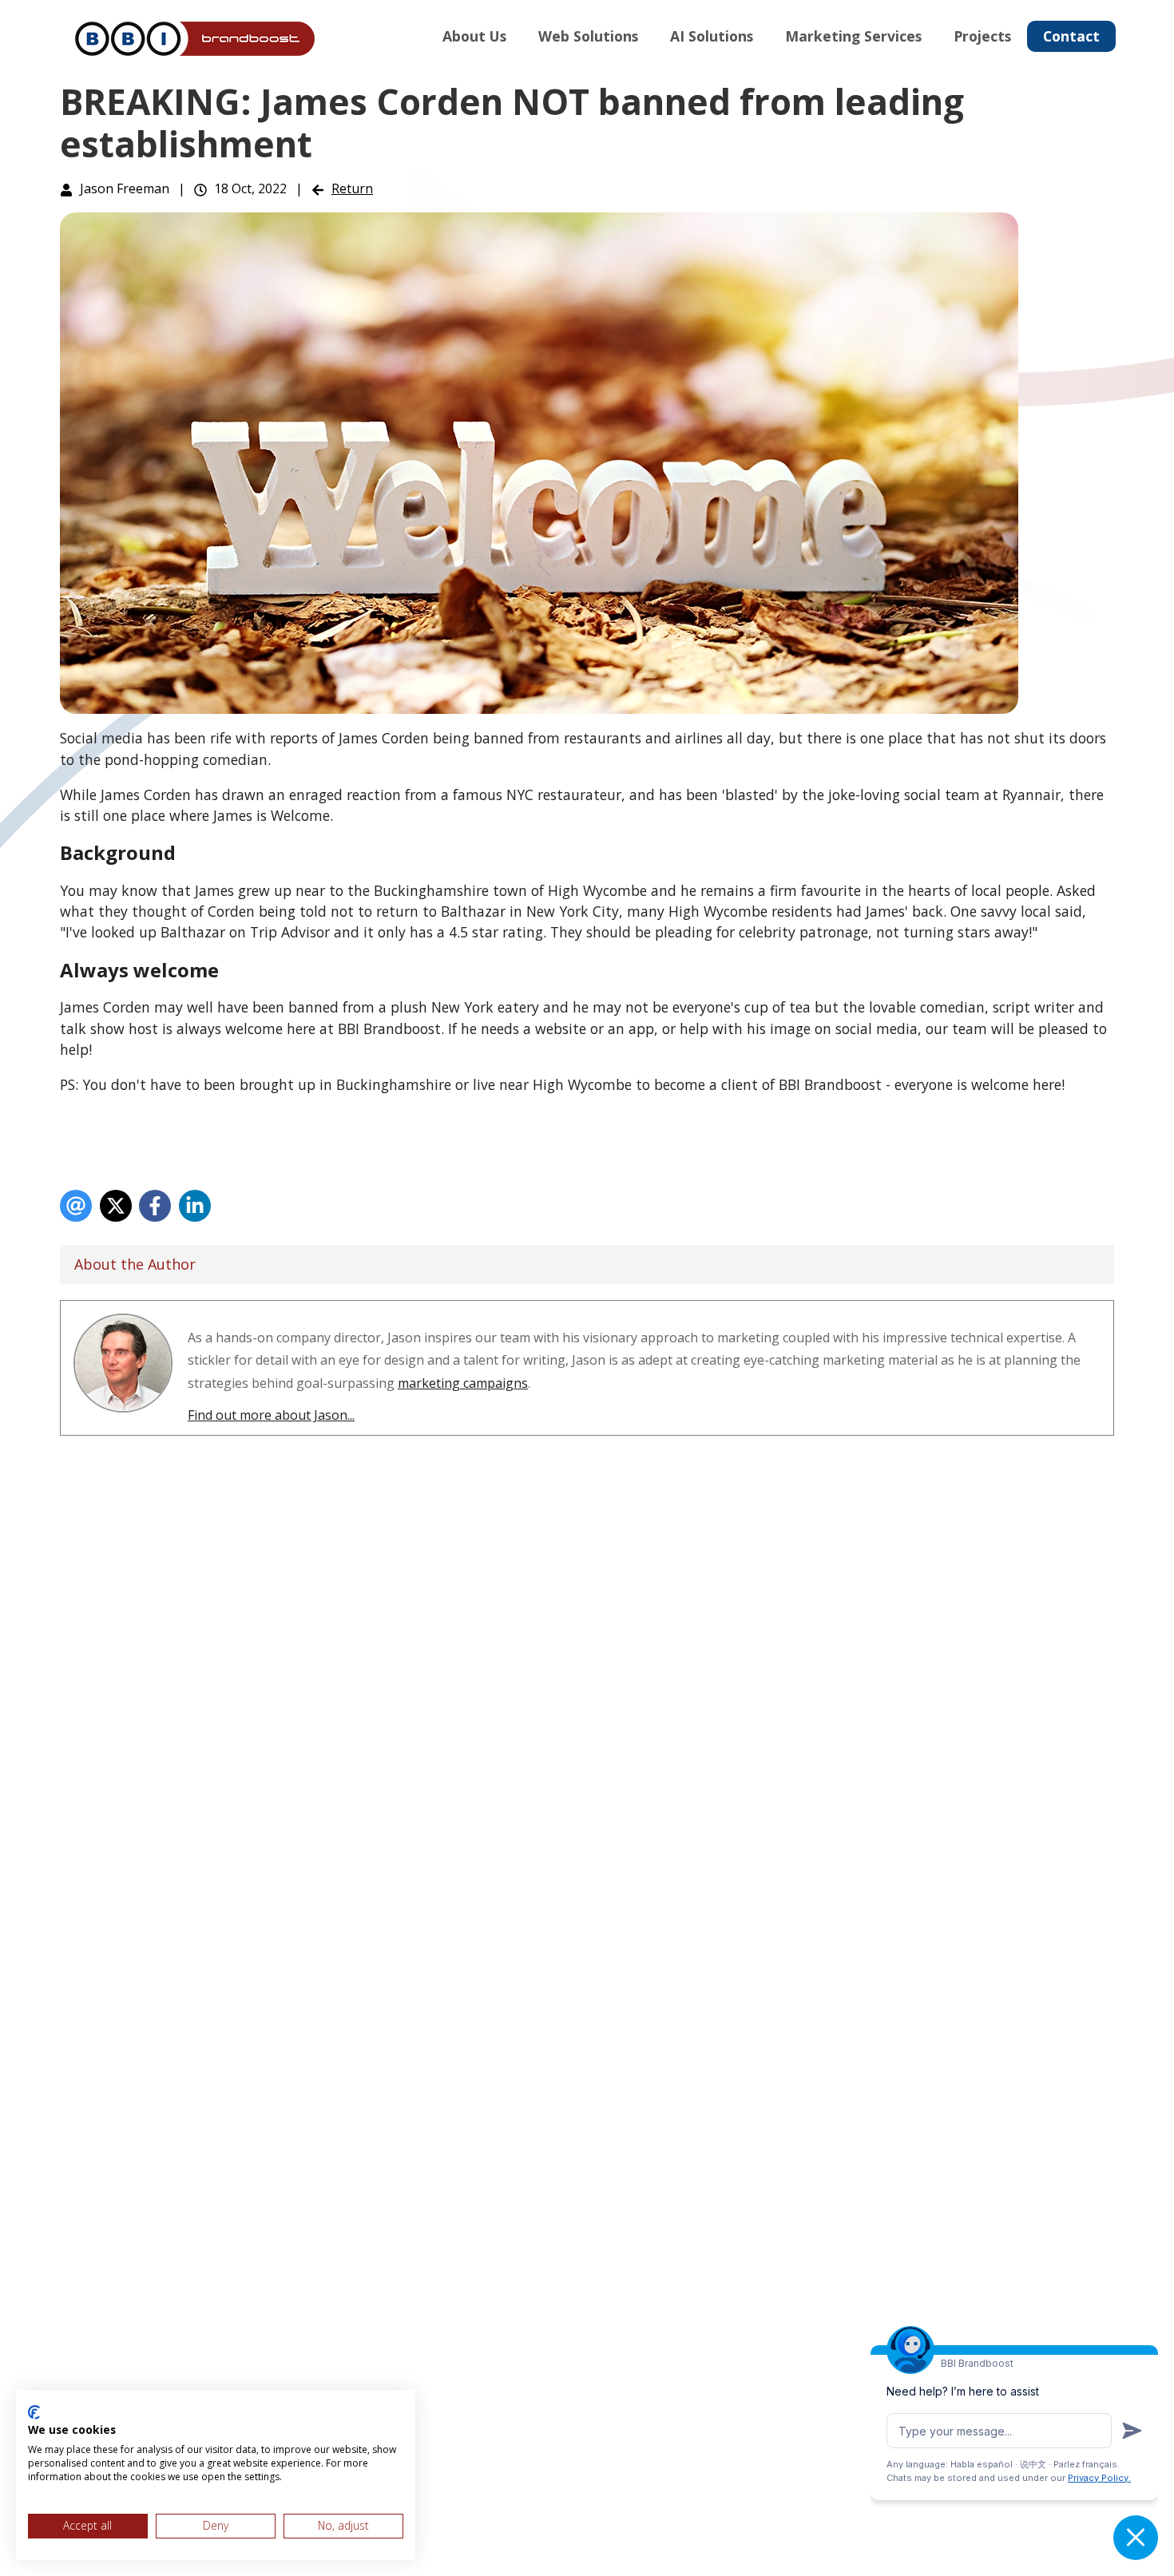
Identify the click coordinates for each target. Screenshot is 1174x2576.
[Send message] (1132, 2431)
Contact (1071, 36)
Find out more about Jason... (271, 1415)
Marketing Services (853, 36)
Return (352, 188)
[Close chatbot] (1136, 2538)
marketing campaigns (463, 1383)
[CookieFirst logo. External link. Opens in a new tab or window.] (34, 2412)
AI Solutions (712, 36)
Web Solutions (588, 36)
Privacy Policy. (1099, 2478)
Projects (982, 36)
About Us (474, 36)
